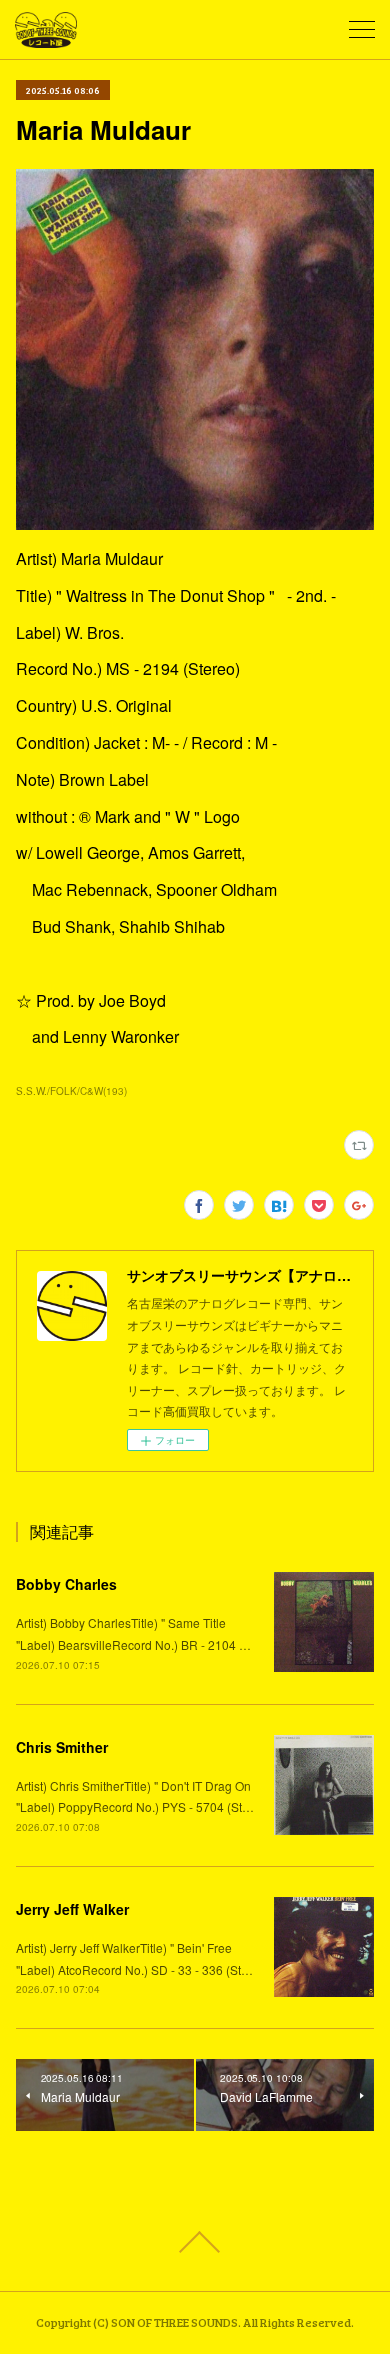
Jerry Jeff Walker (72, 1909)
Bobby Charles (66, 1584)
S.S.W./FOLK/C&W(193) (71, 1091)
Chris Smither (62, 1747)
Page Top (195, 2242)
